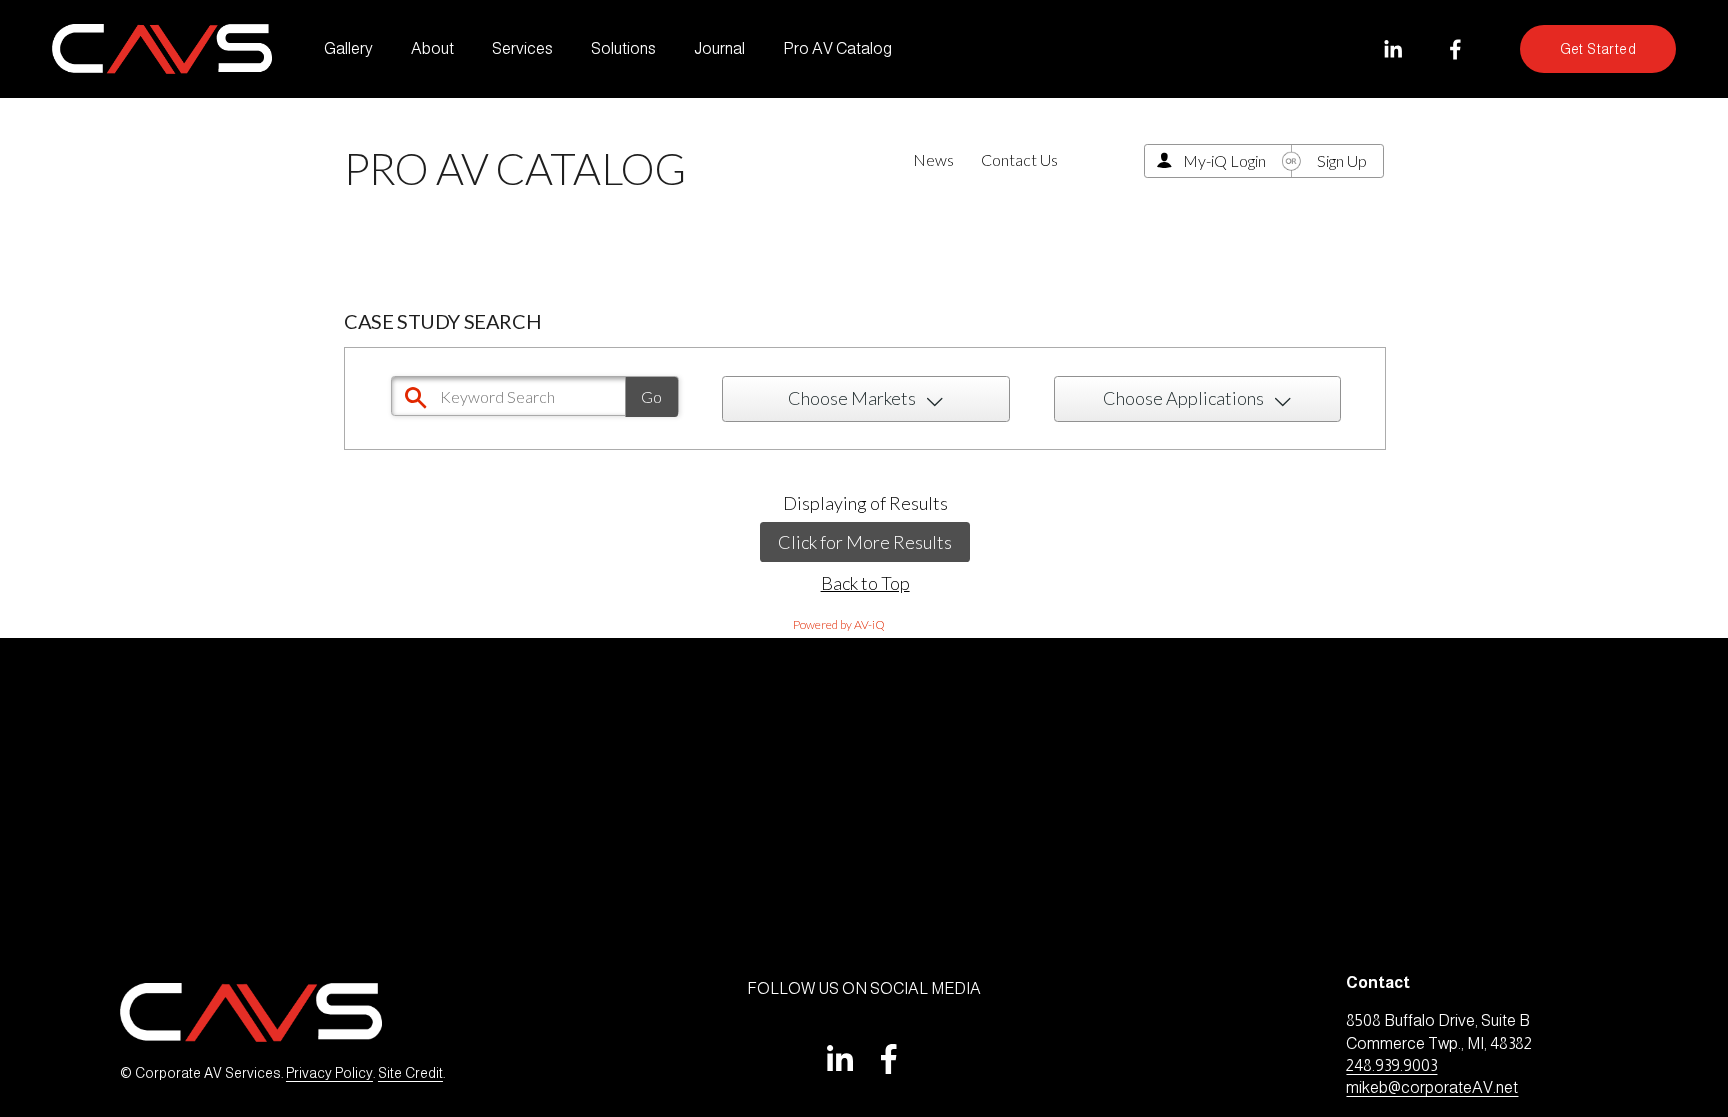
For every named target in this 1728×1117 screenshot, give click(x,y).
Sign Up (1342, 160)
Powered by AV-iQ (839, 624)
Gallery (348, 48)
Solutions (623, 48)
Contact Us (1019, 159)
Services (522, 48)
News (933, 159)
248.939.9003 (1391, 1065)
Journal (719, 48)
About (432, 48)
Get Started (1598, 49)
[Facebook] (1455, 49)
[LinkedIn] (1392, 49)
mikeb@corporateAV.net (1432, 1087)
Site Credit (410, 1073)
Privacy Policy (329, 1073)
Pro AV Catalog (837, 48)
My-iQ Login (1224, 160)
